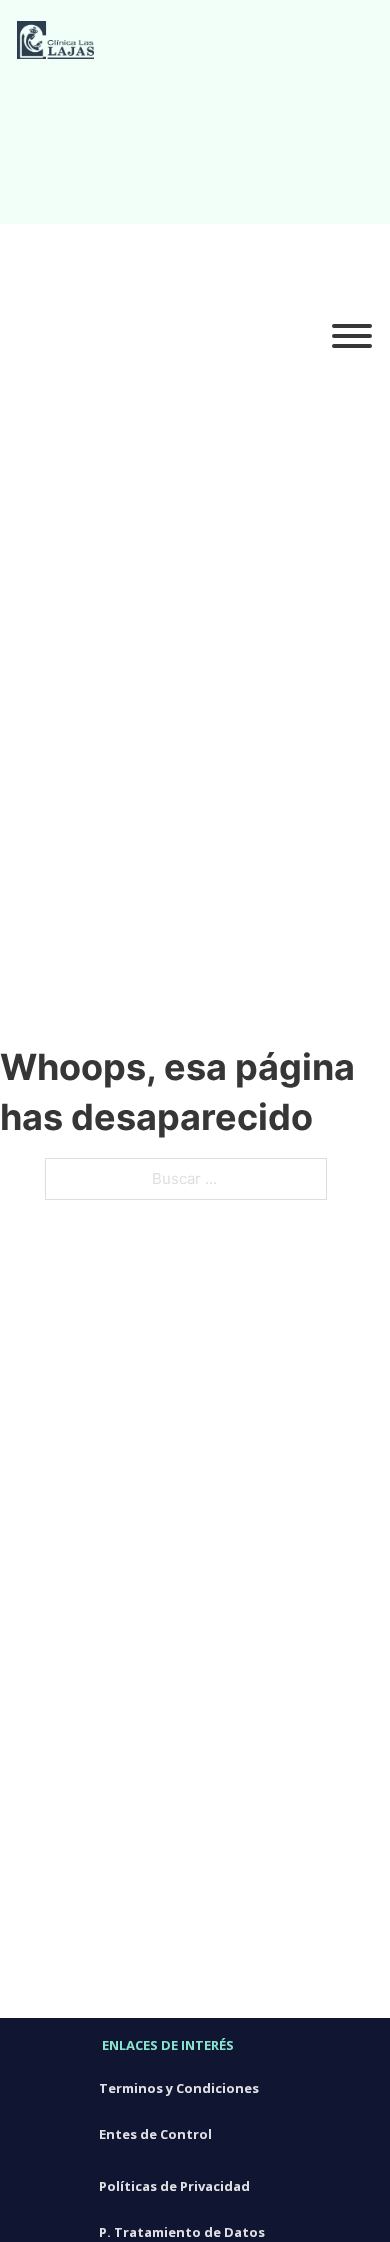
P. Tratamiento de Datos (182, 2232)
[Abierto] (352, 337)
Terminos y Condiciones (179, 2088)
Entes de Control (155, 2134)
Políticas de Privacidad (174, 2186)
